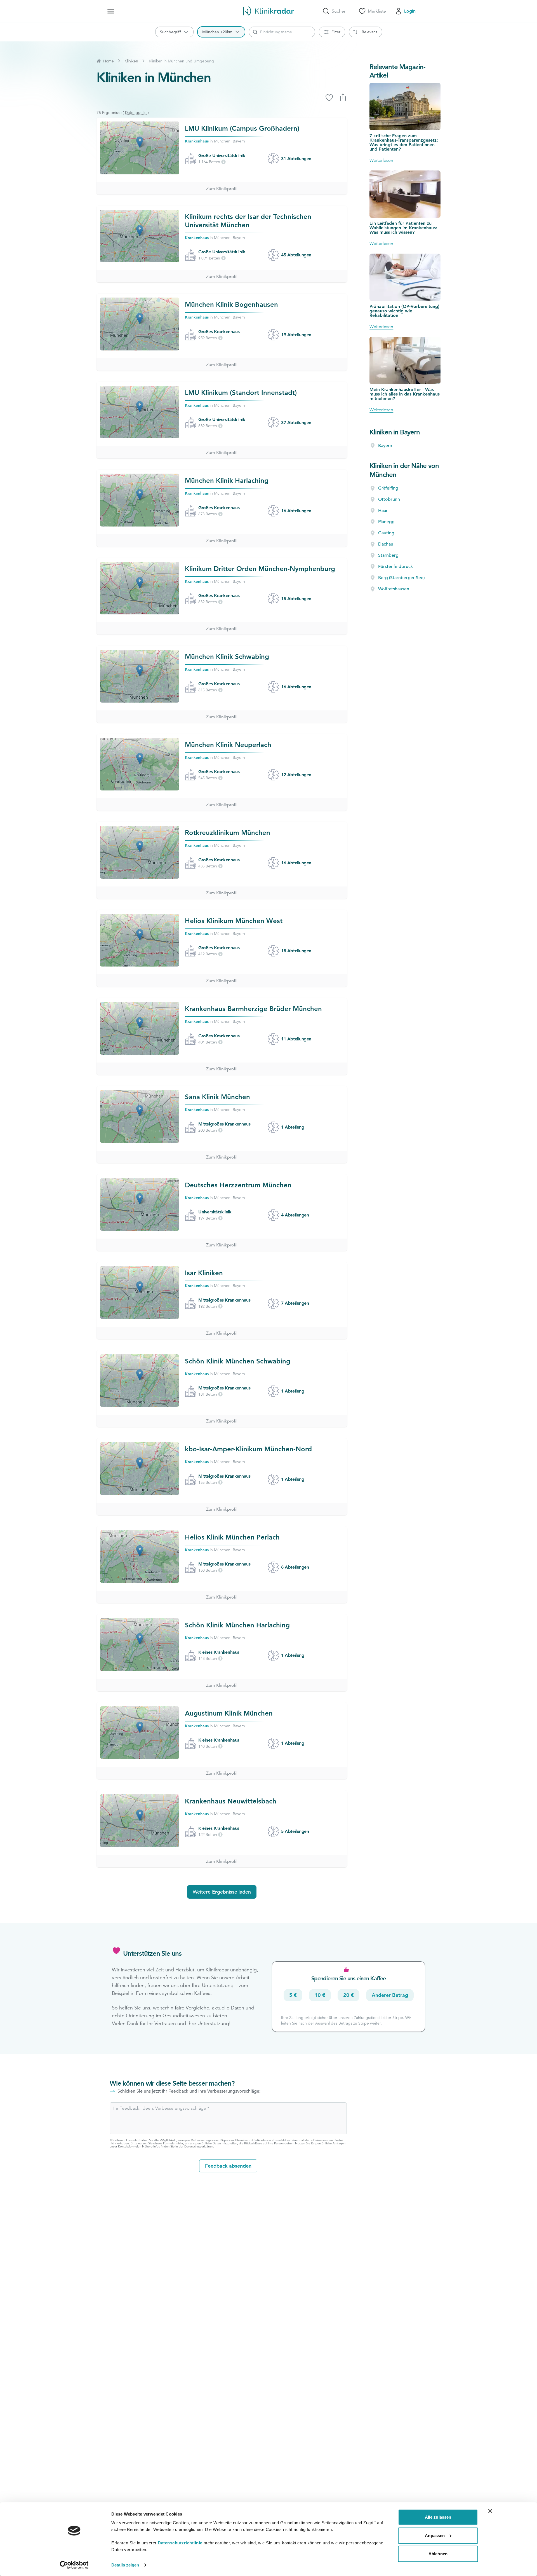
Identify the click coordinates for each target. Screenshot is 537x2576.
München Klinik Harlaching (227, 480)
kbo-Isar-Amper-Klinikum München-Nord (248, 1449)
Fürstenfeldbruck (395, 567)
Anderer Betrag (390, 1995)
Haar (383, 511)
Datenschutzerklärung (199, 2146)
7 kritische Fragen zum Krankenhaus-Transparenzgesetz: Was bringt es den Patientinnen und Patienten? (404, 142)
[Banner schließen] (490, 2511)
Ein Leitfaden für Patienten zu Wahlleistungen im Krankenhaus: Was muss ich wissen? (403, 228)
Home (109, 61)
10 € (320, 1995)
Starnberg (388, 555)
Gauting (386, 533)
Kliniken (131, 61)
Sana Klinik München (217, 1097)
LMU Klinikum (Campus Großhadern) (242, 128)
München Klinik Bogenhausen (231, 304)
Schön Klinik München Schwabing (238, 1361)
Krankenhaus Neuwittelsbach (231, 1801)
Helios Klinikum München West (234, 921)
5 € (293, 1995)
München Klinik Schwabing (227, 657)
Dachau (386, 544)
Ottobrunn (389, 499)
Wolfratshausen (394, 589)
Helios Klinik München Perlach (232, 1537)
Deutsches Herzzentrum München (238, 1185)
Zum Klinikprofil (222, 189)
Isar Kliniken (204, 1273)
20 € (348, 1995)
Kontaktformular (129, 2146)
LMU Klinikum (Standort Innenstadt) (241, 393)
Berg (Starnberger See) (401, 578)
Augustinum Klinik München (229, 1713)
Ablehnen (438, 2554)
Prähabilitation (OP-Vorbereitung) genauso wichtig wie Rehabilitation (404, 311)
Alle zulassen (438, 2517)
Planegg (386, 522)
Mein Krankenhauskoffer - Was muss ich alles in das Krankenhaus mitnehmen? (405, 394)
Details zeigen (125, 2565)
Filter (336, 32)
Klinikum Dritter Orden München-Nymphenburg (260, 569)
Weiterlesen (381, 160)
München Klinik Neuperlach (228, 745)
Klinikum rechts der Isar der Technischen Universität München (248, 221)
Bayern (385, 446)
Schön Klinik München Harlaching (237, 1625)
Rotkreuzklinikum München (228, 833)
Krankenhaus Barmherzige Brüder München (253, 1009)
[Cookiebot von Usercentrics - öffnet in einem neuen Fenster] (74, 2565)
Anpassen (435, 2535)
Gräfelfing (388, 488)
